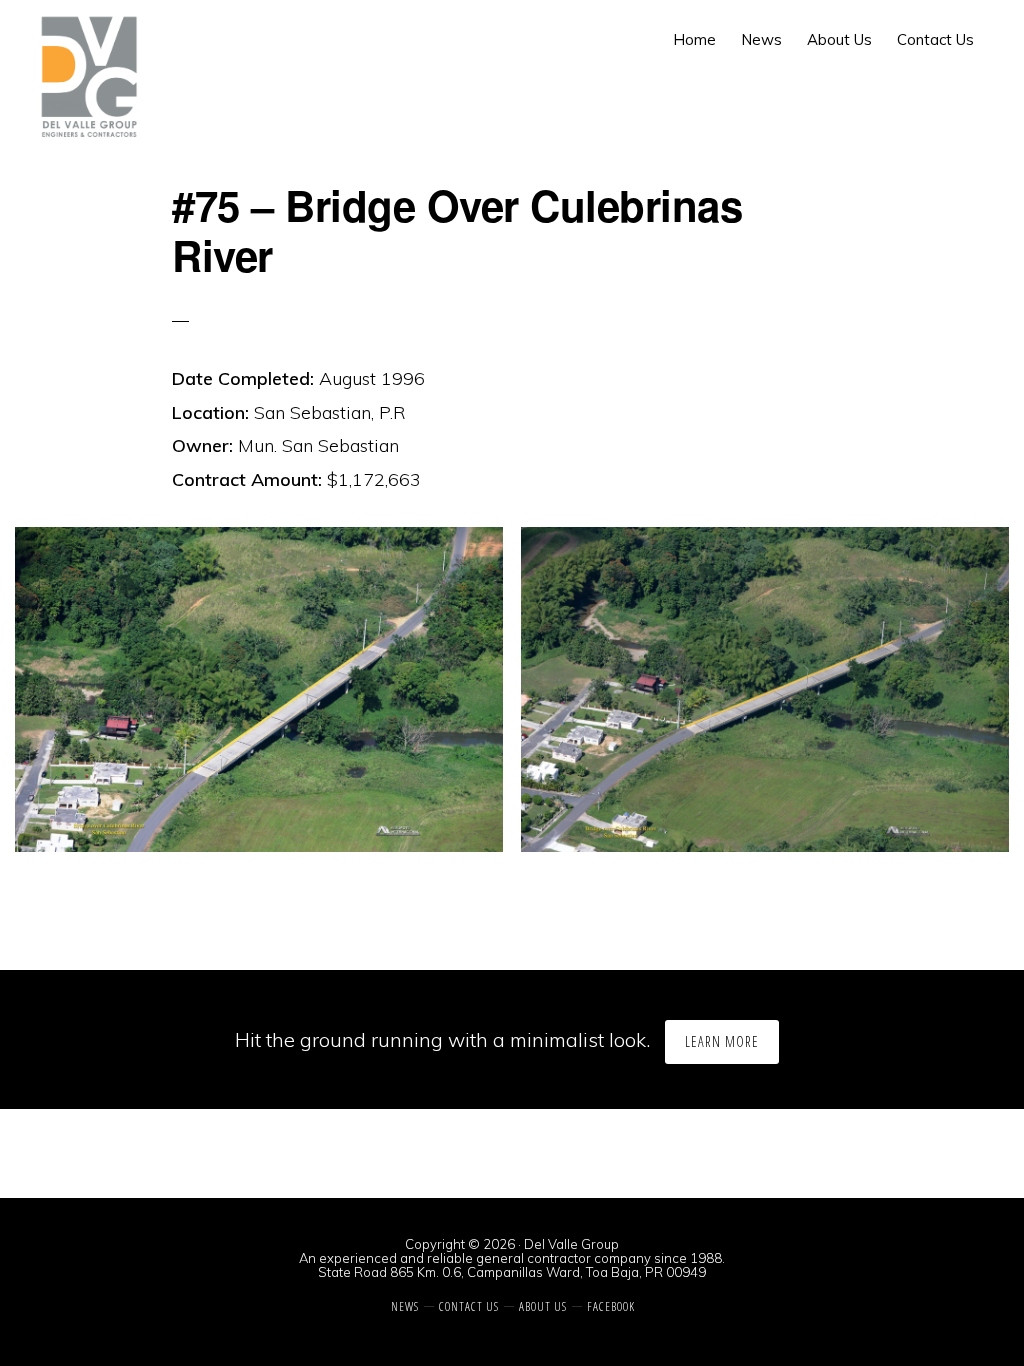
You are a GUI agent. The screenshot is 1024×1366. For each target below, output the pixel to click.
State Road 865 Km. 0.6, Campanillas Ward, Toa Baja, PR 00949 (512, 1272)
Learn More (722, 1041)
